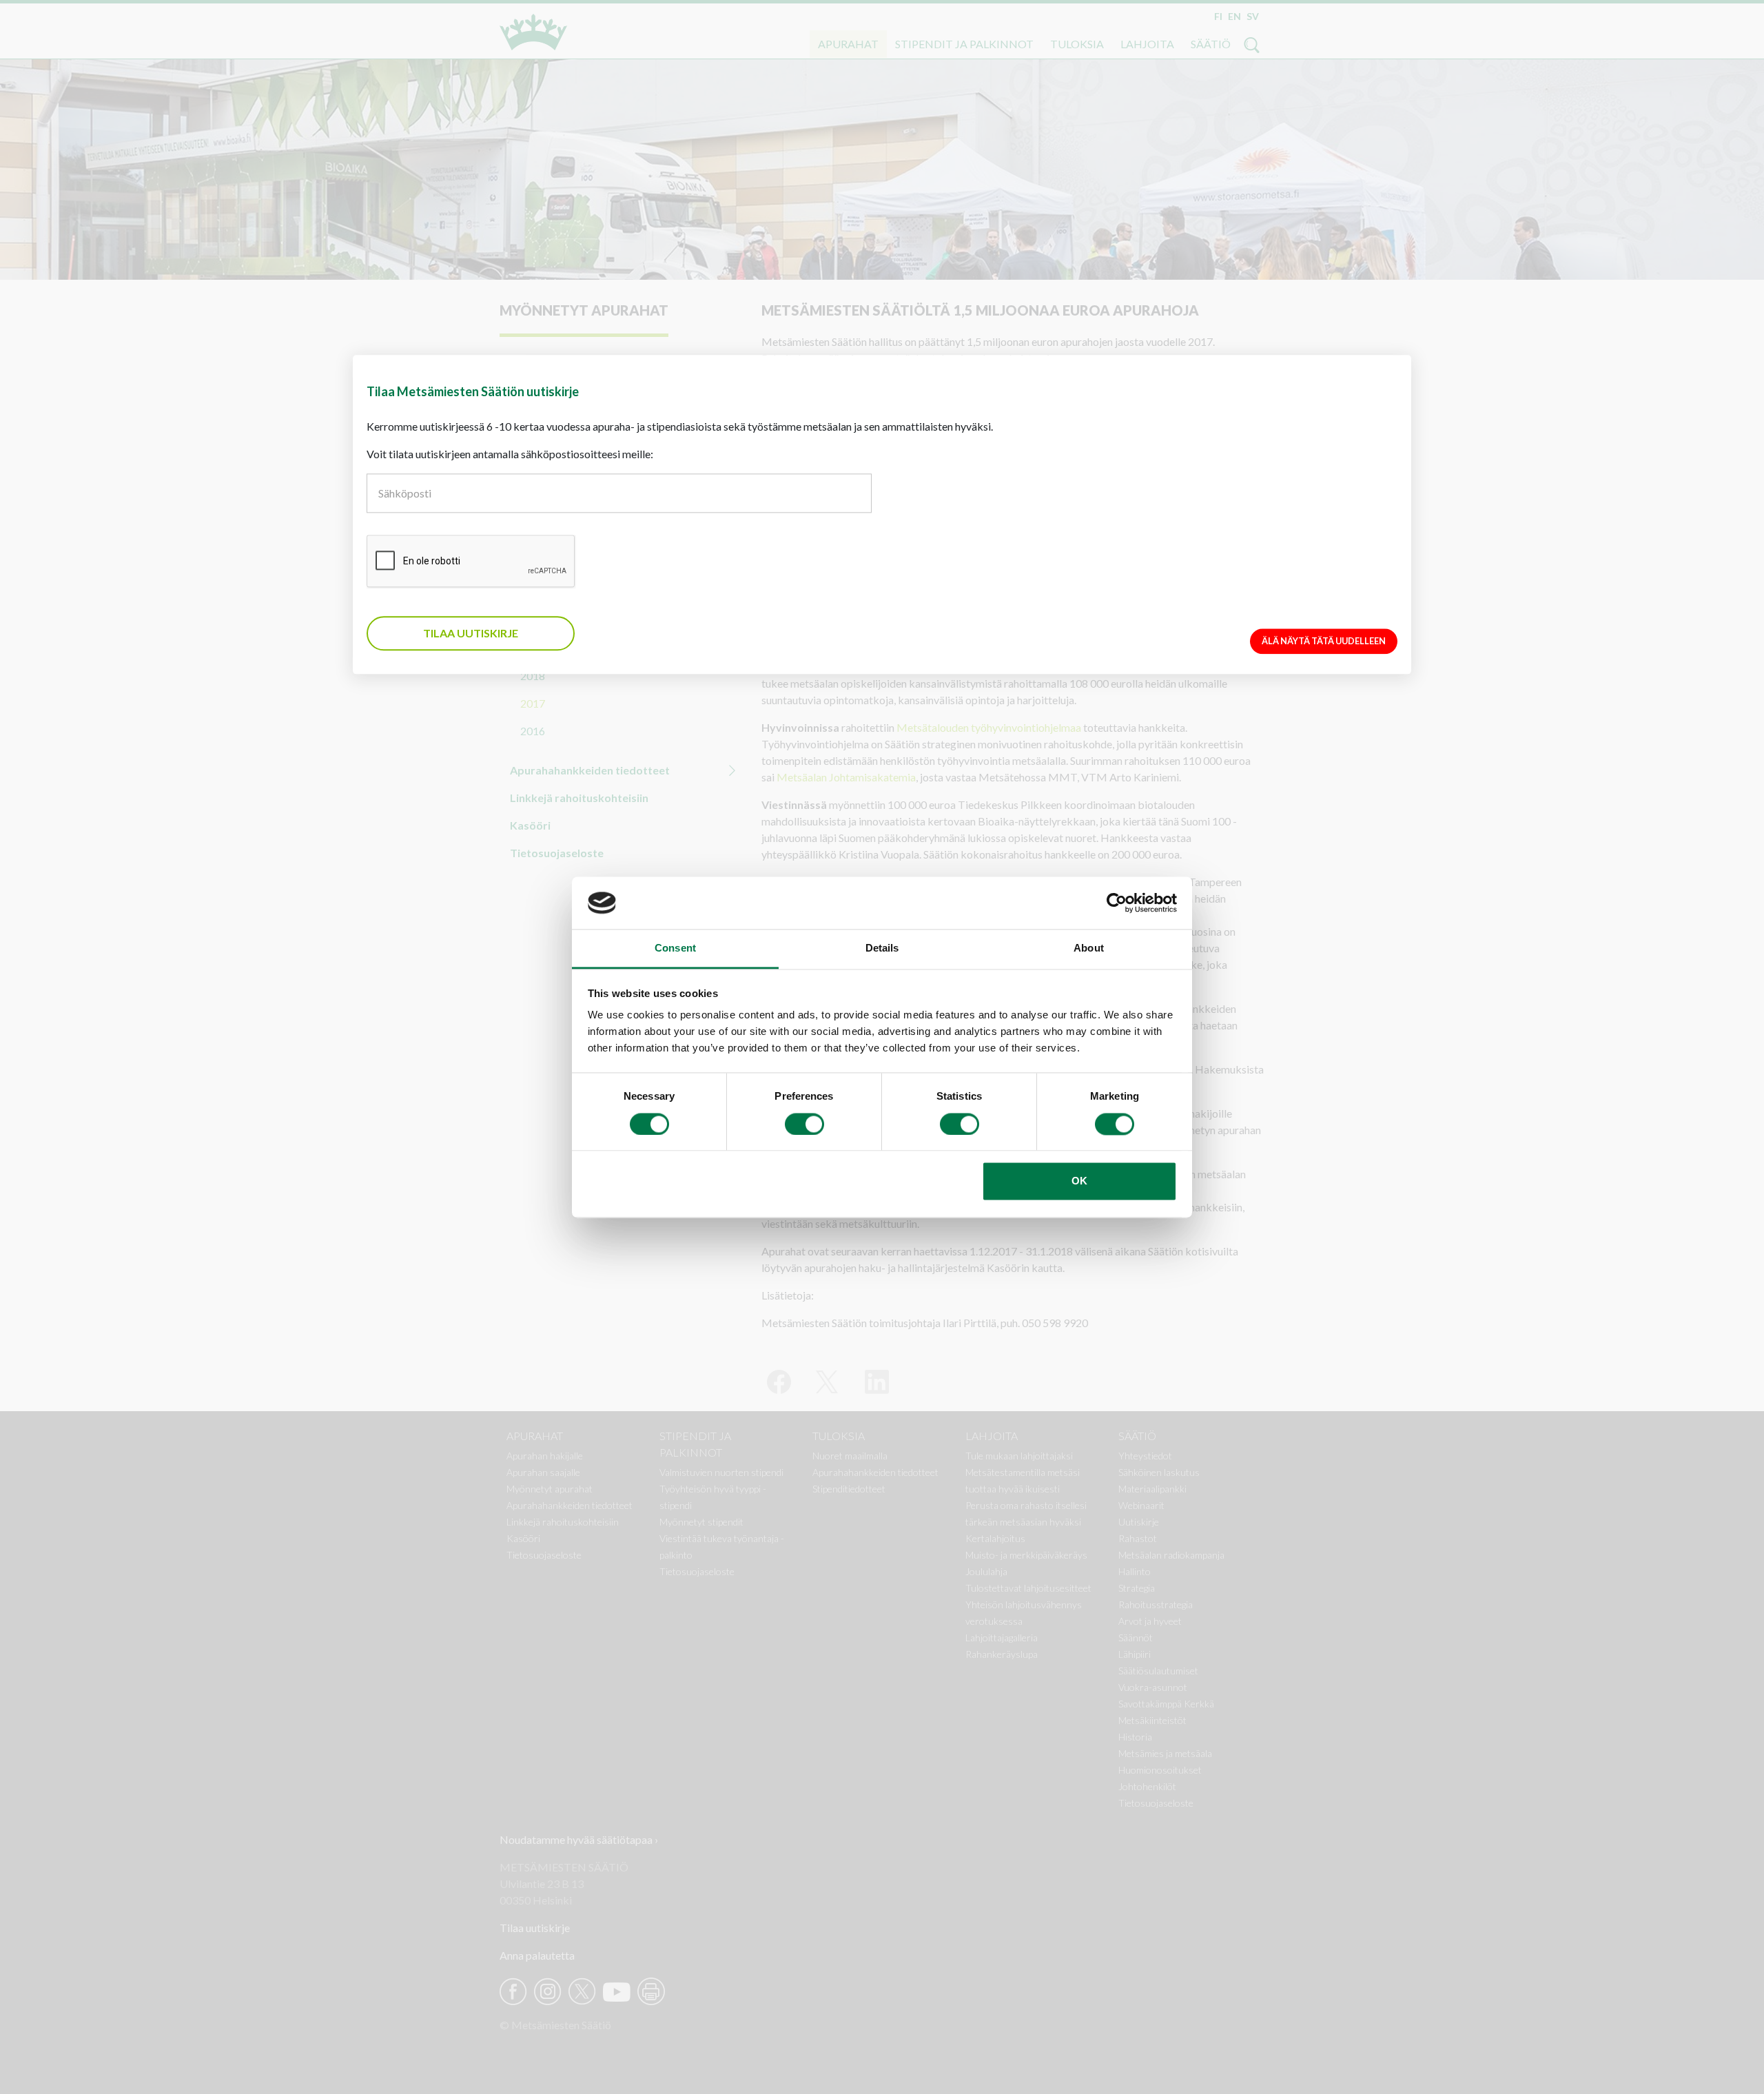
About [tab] (1089, 948)
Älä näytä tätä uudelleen (1324, 641)
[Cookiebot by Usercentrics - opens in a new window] (1117, 903)
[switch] (804, 1124)
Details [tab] (882, 948)
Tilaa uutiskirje (471, 633)
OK (1079, 1181)
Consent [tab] (675, 948)
